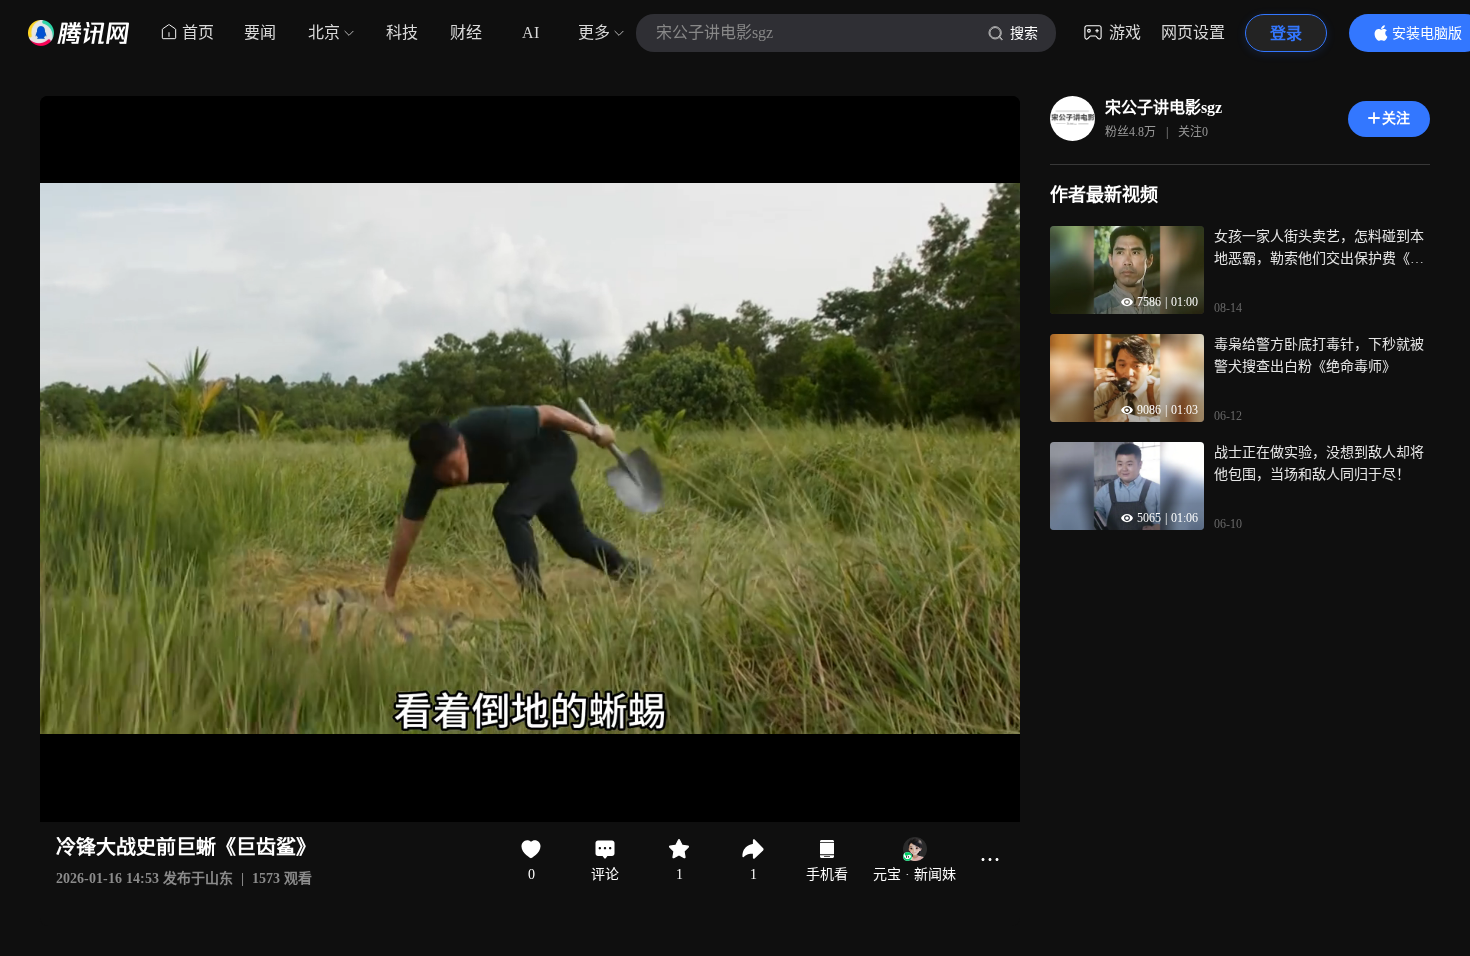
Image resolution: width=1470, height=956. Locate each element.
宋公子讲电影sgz (1163, 107)
